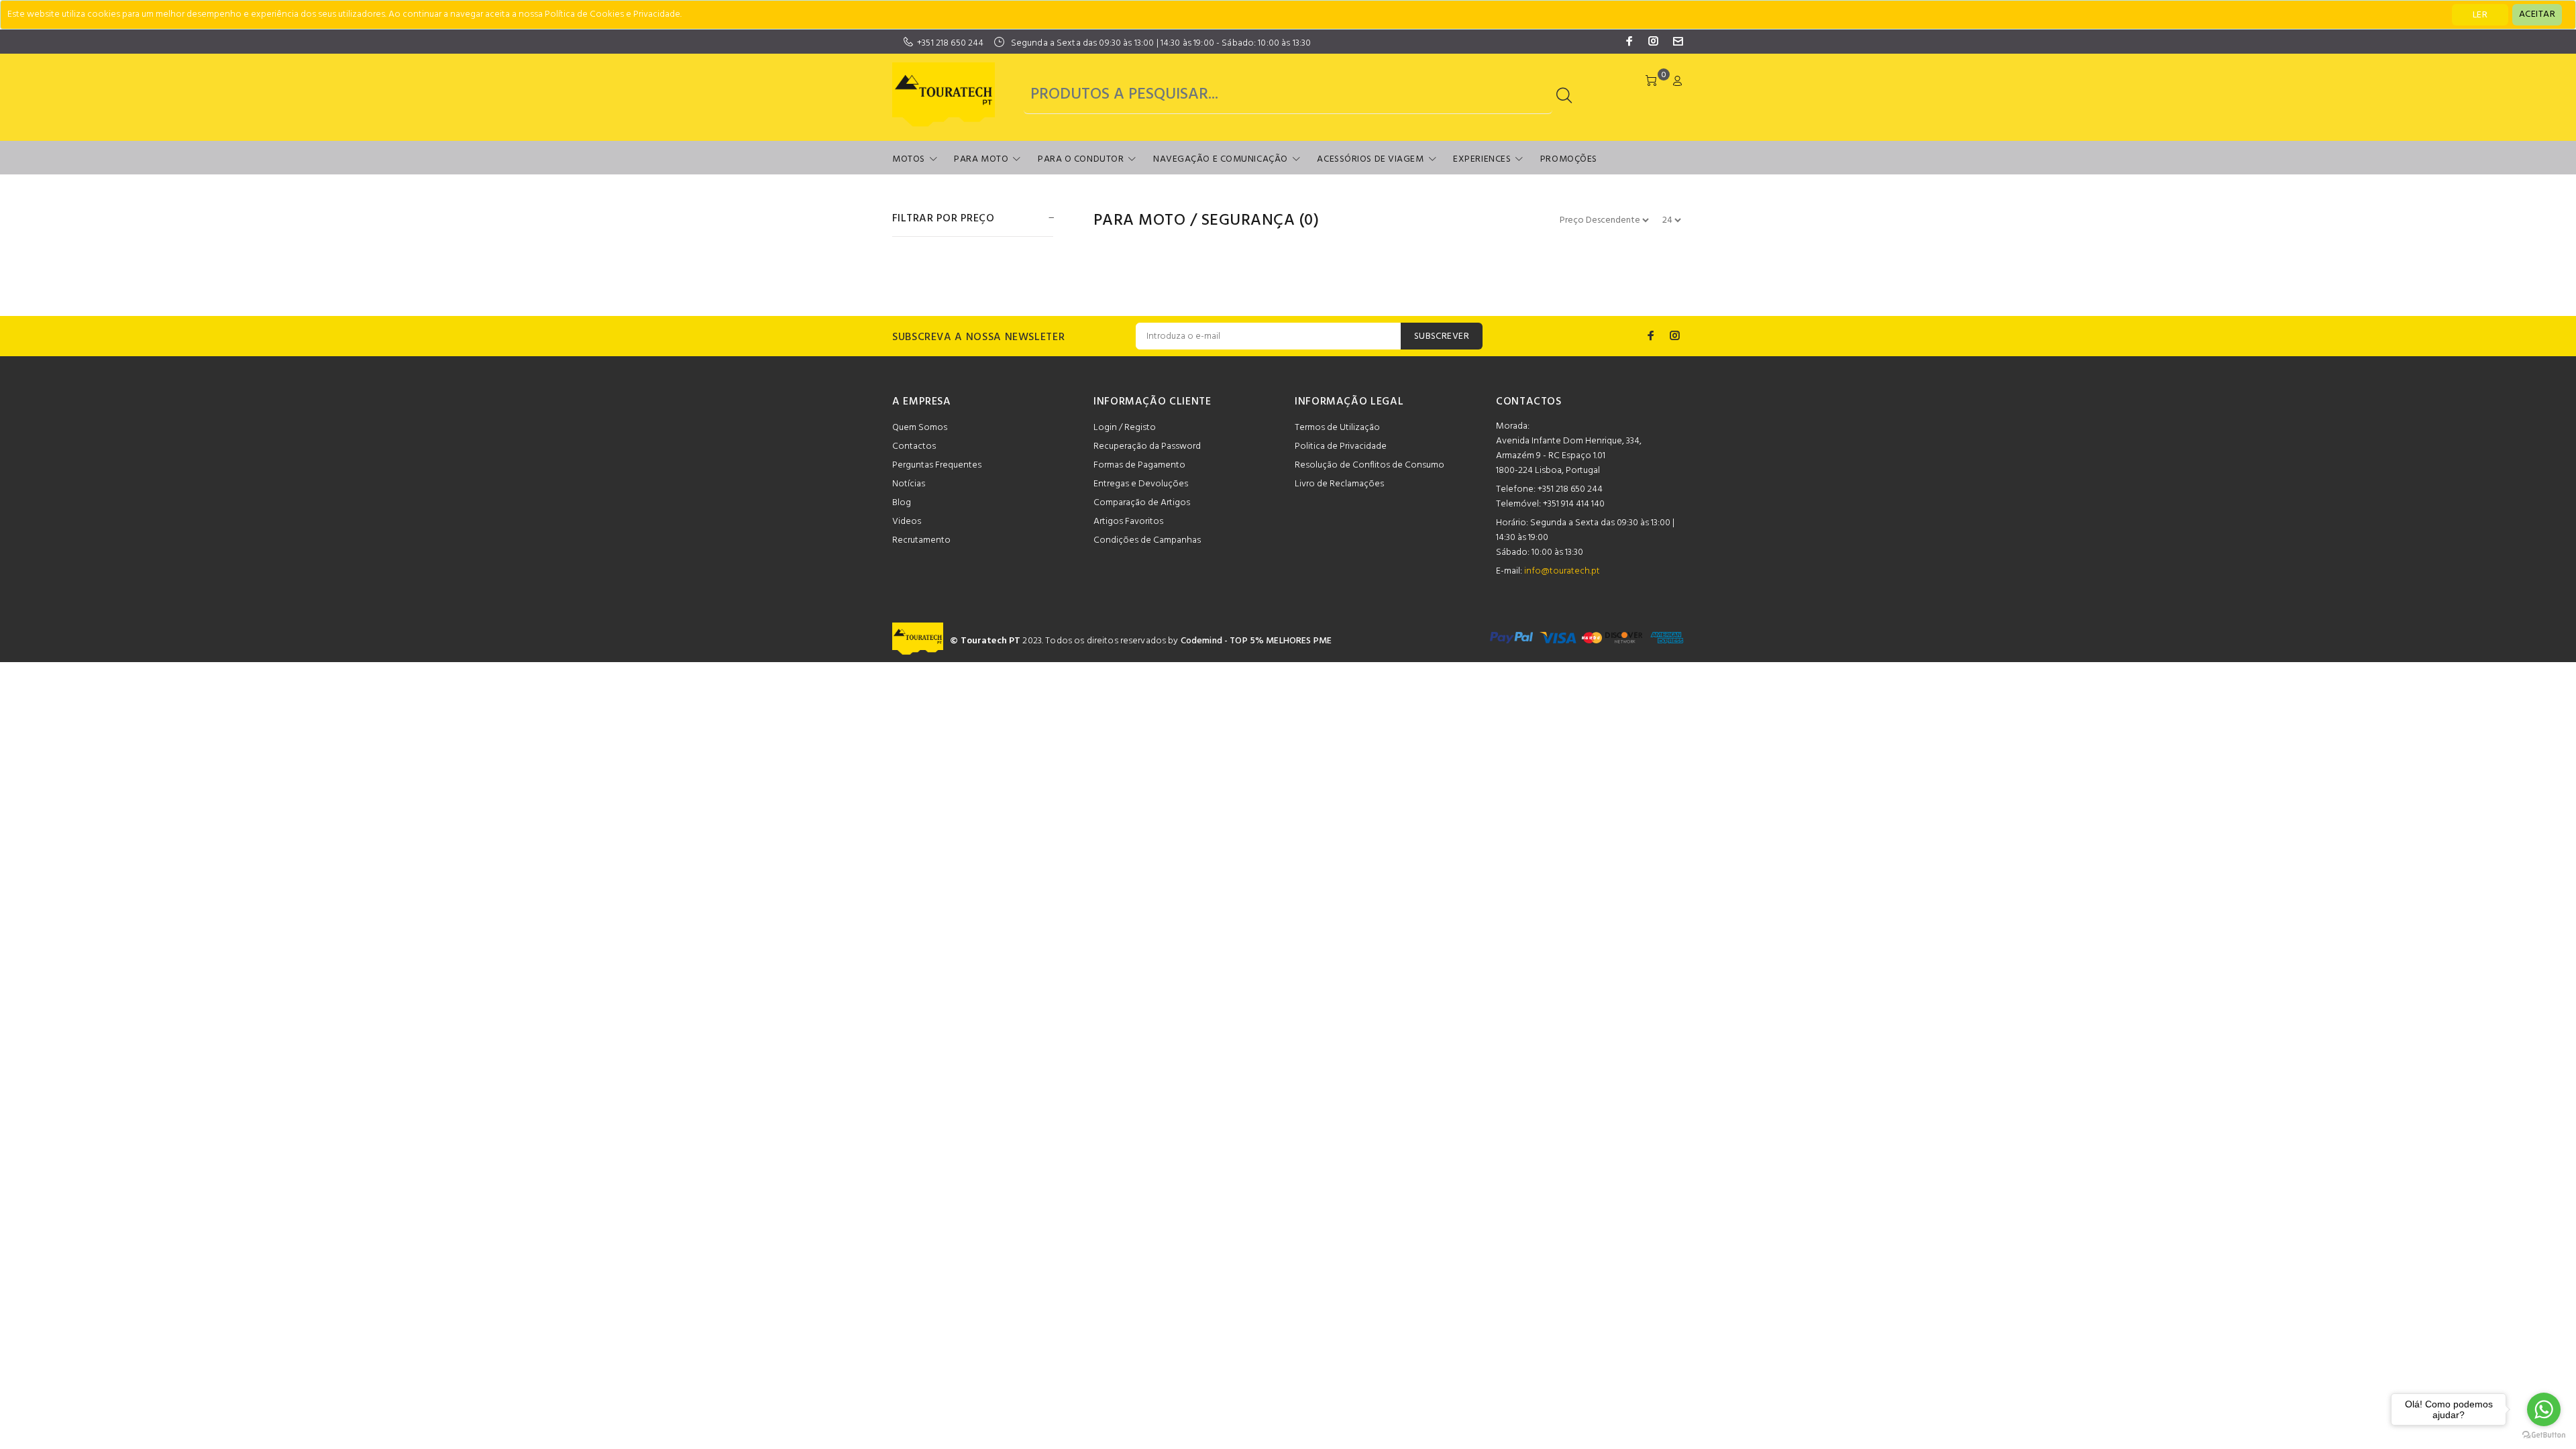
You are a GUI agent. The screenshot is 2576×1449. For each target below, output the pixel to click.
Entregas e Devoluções (1141, 484)
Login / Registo (1125, 428)
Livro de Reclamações (1339, 484)
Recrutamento (921, 540)
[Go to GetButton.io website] (2544, 1435)
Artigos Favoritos (1128, 522)
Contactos (914, 446)
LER (2480, 15)
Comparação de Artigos (1142, 503)
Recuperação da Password (1147, 446)
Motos (909, 159)
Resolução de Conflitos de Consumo (1370, 465)
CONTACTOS (1529, 402)
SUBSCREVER (1442, 336)
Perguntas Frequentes (937, 465)
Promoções (1569, 159)
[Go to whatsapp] (2544, 1409)
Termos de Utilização (1337, 428)
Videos (907, 522)
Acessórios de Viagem (1370, 159)
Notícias (909, 484)
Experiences (1482, 159)
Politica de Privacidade (1341, 446)
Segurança (1248, 221)
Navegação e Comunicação (1221, 159)
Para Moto (981, 159)
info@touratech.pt (1562, 571)
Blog (902, 503)
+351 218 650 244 (950, 43)
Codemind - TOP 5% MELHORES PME (1256, 641)
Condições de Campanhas (1147, 540)
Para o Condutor (1081, 159)
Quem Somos (920, 428)
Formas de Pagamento (1139, 465)
